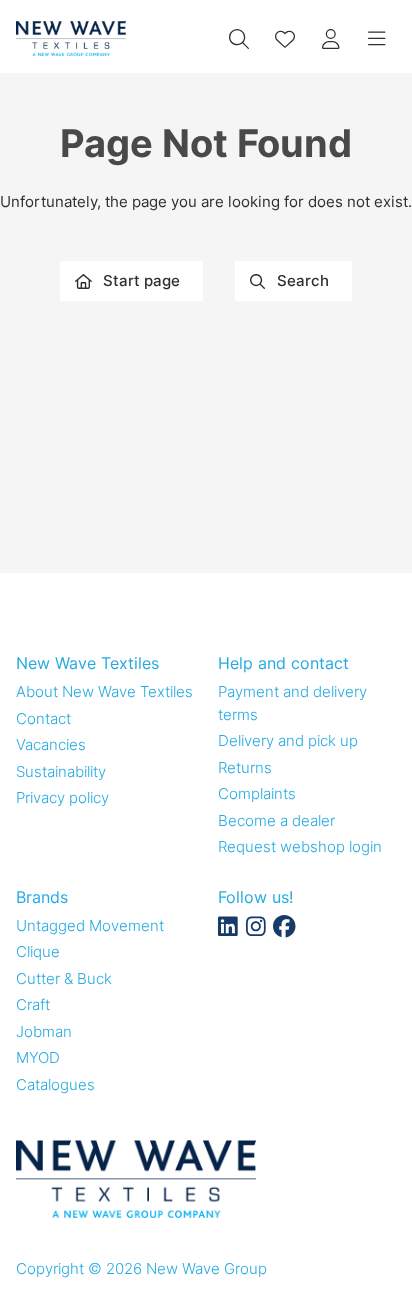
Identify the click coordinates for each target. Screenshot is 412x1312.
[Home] (71, 38)
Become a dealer (276, 820)
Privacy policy (62, 797)
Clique (38, 951)
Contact (43, 718)
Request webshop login (300, 846)
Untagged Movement (90, 925)
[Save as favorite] (285, 39)
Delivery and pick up (288, 740)
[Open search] (239, 39)
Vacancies (51, 744)
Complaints (257, 793)
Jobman (44, 1031)
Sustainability (61, 771)
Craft (33, 1004)
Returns (245, 767)
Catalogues (55, 1084)
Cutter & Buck (64, 978)
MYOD (38, 1057)
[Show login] (331, 39)
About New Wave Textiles (104, 691)
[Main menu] (377, 39)
